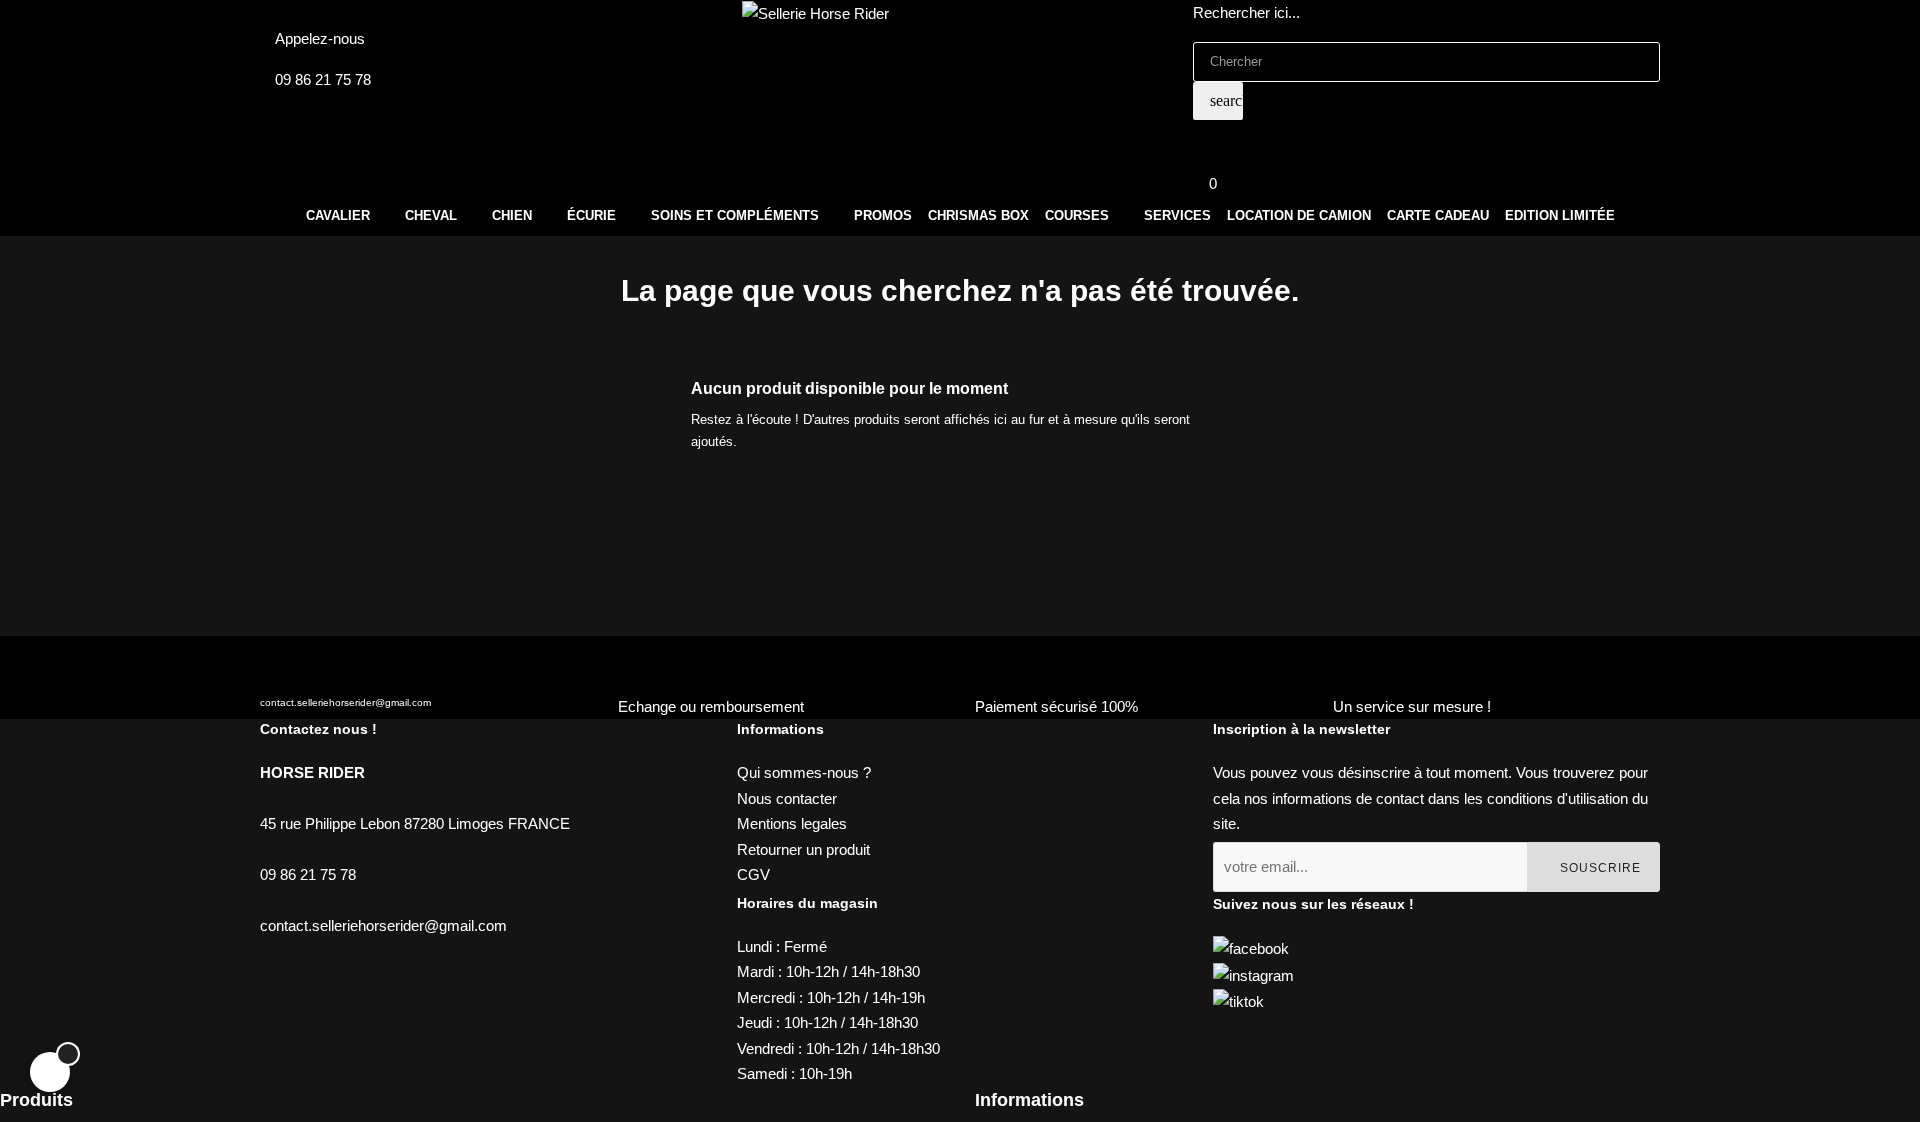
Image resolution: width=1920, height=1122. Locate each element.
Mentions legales (792, 823)
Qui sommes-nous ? (804, 772)
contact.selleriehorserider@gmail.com (345, 702)
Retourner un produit (803, 849)
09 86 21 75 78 (323, 79)
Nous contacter (787, 798)
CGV (753, 874)
